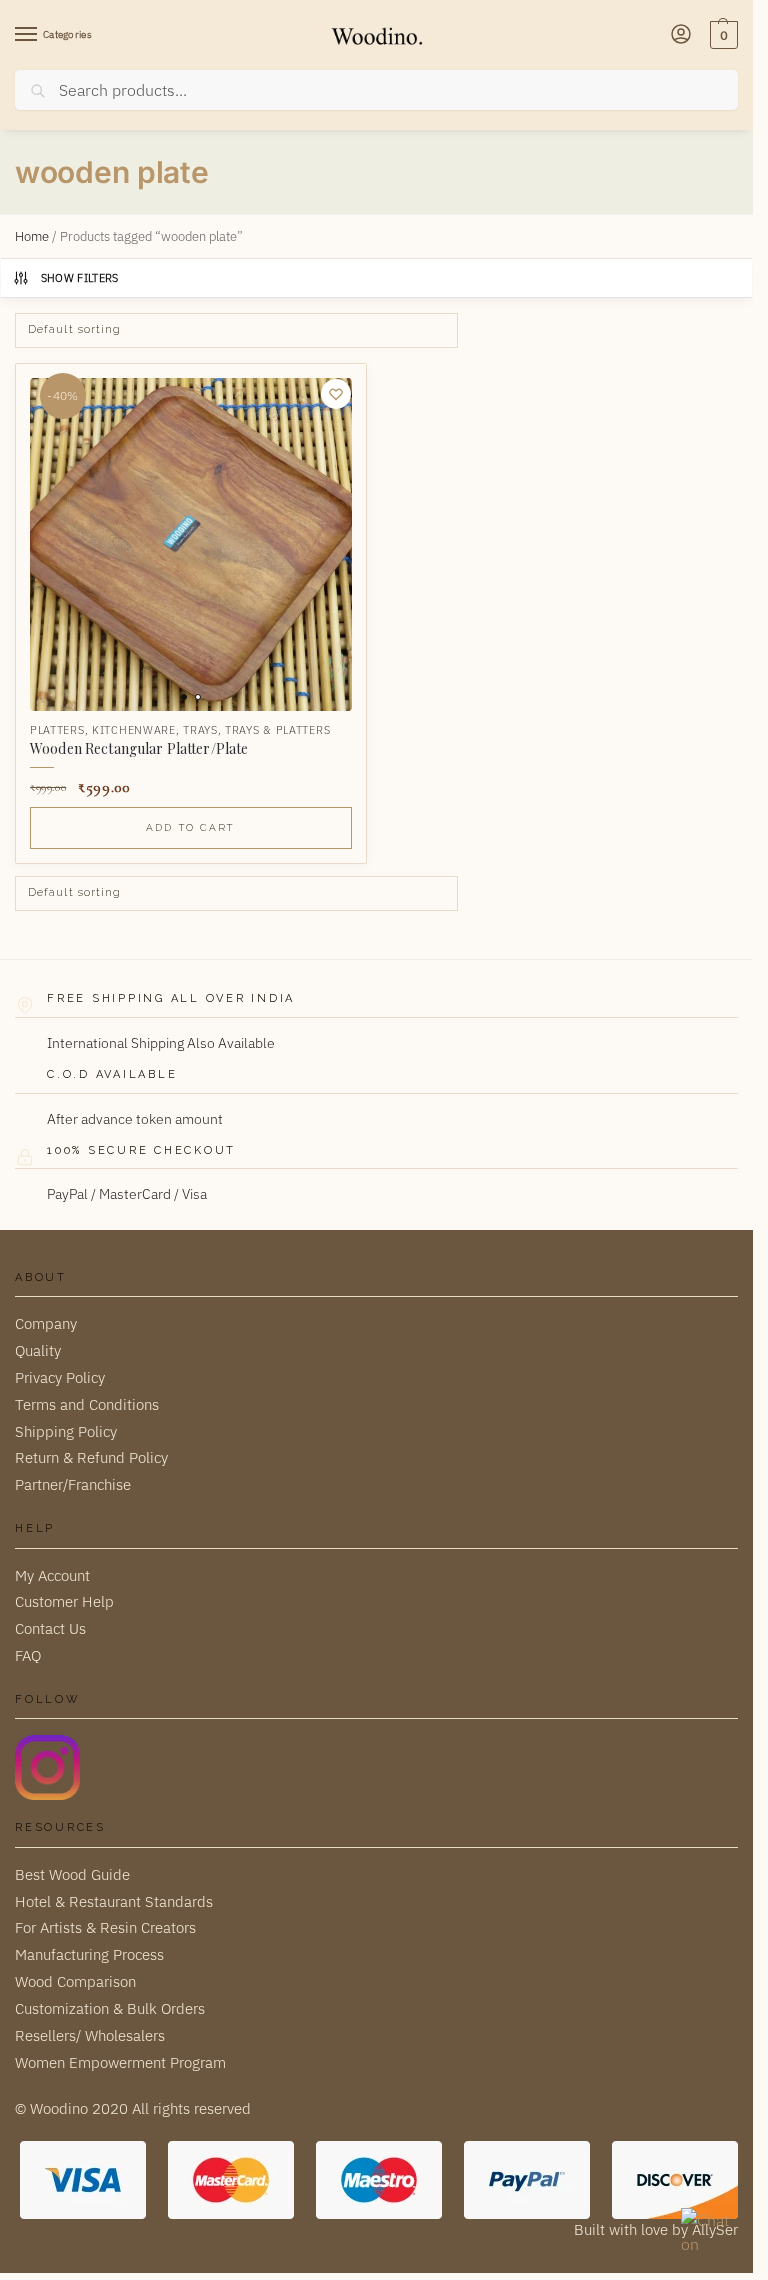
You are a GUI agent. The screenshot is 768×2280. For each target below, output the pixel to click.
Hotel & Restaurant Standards (114, 1901)
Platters (57, 730)
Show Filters (80, 278)
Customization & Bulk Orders (110, 2008)
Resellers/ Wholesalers (90, 2035)
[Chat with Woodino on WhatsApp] (707, 2234)
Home (32, 236)
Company (46, 1323)
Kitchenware (134, 730)
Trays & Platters (277, 730)
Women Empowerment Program (120, 2062)
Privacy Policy (60, 1377)
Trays (200, 730)
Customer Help (64, 1601)
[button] (721, 35)
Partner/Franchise (73, 1484)
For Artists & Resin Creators (105, 1927)
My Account (52, 1575)
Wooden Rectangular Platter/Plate (139, 748)
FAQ (28, 1655)
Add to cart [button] (190, 827)
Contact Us (50, 1628)
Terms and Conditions (87, 1404)
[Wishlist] (336, 394)
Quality (38, 1350)
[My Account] (681, 35)
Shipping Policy (66, 1431)
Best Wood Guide (72, 1874)
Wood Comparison (75, 1981)
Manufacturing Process (89, 1954)
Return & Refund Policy (91, 1457)
